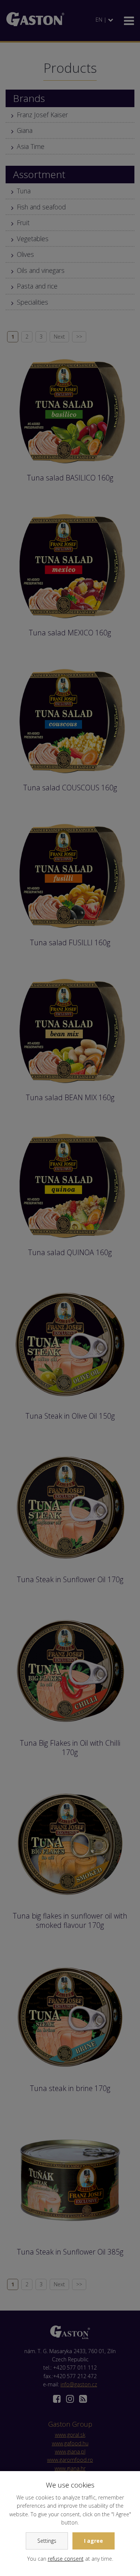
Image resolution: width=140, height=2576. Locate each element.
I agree (94, 2541)
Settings (47, 2541)
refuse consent (66, 2559)
